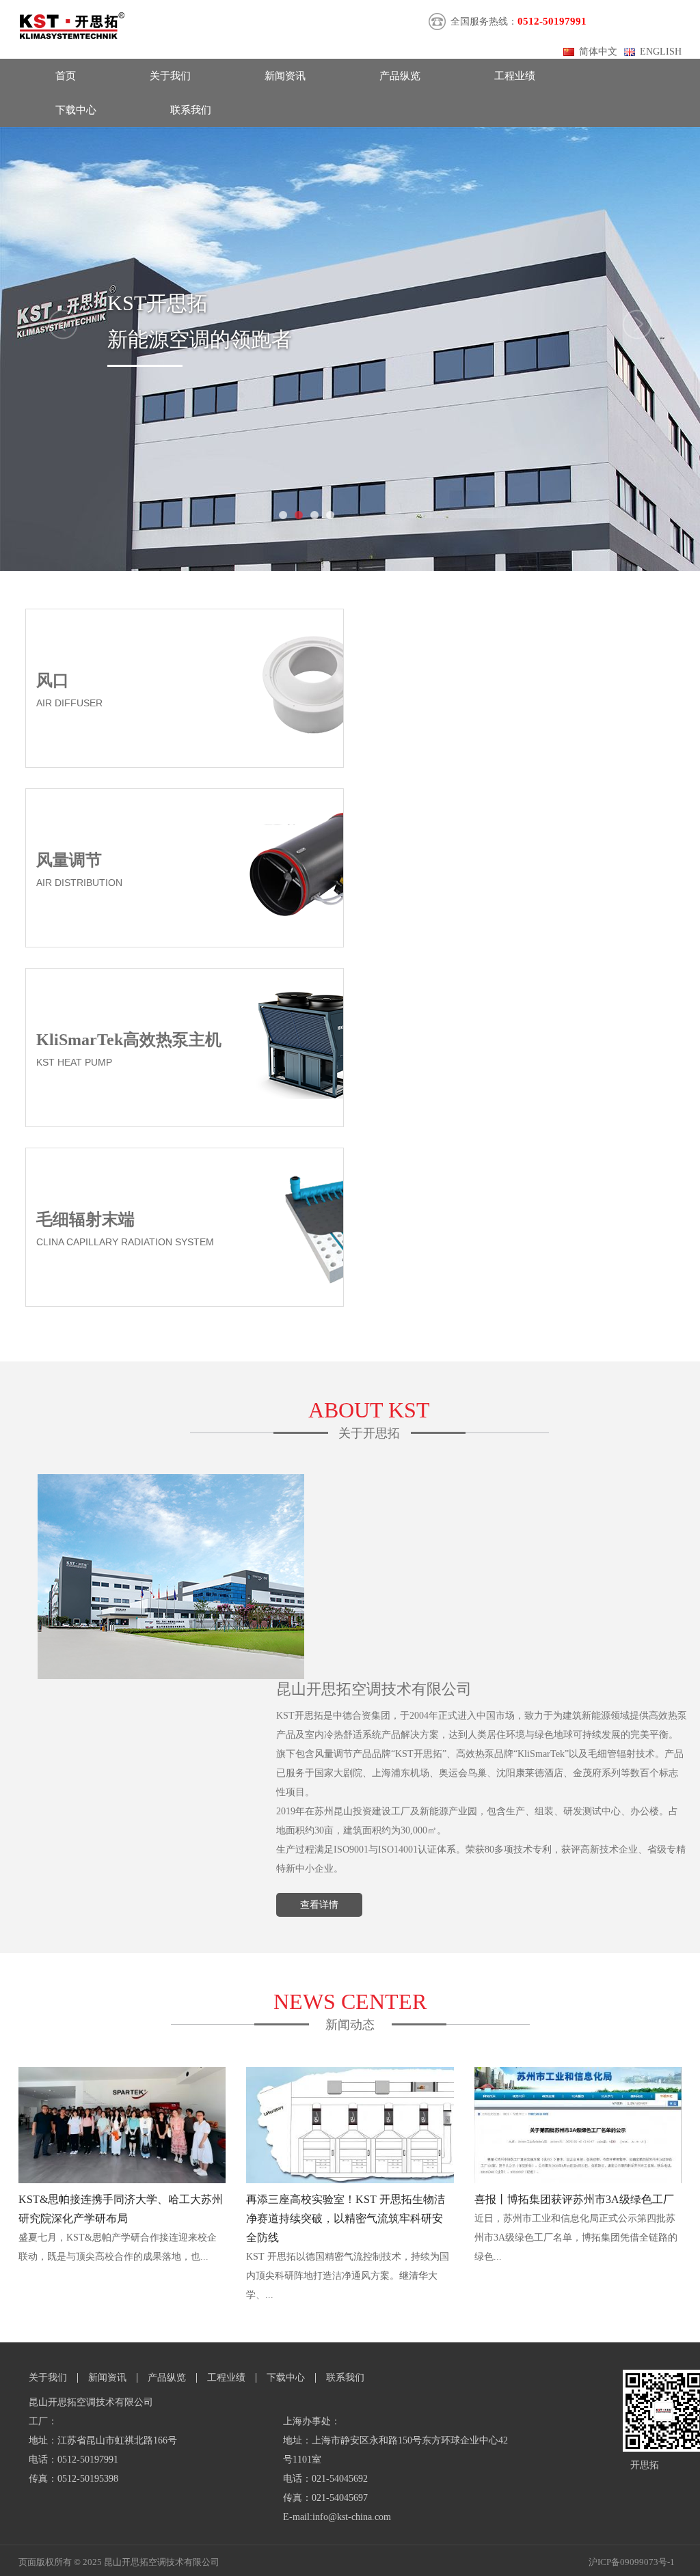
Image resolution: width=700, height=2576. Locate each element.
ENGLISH (661, 52)
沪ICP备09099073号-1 (632, 2562)
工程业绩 (515, 76)
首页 (66, 76)
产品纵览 (400, 76)
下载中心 (76, 110)
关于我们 (170, 76)
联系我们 (191, 110)
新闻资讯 (285, 76)
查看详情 (319, 1905)
